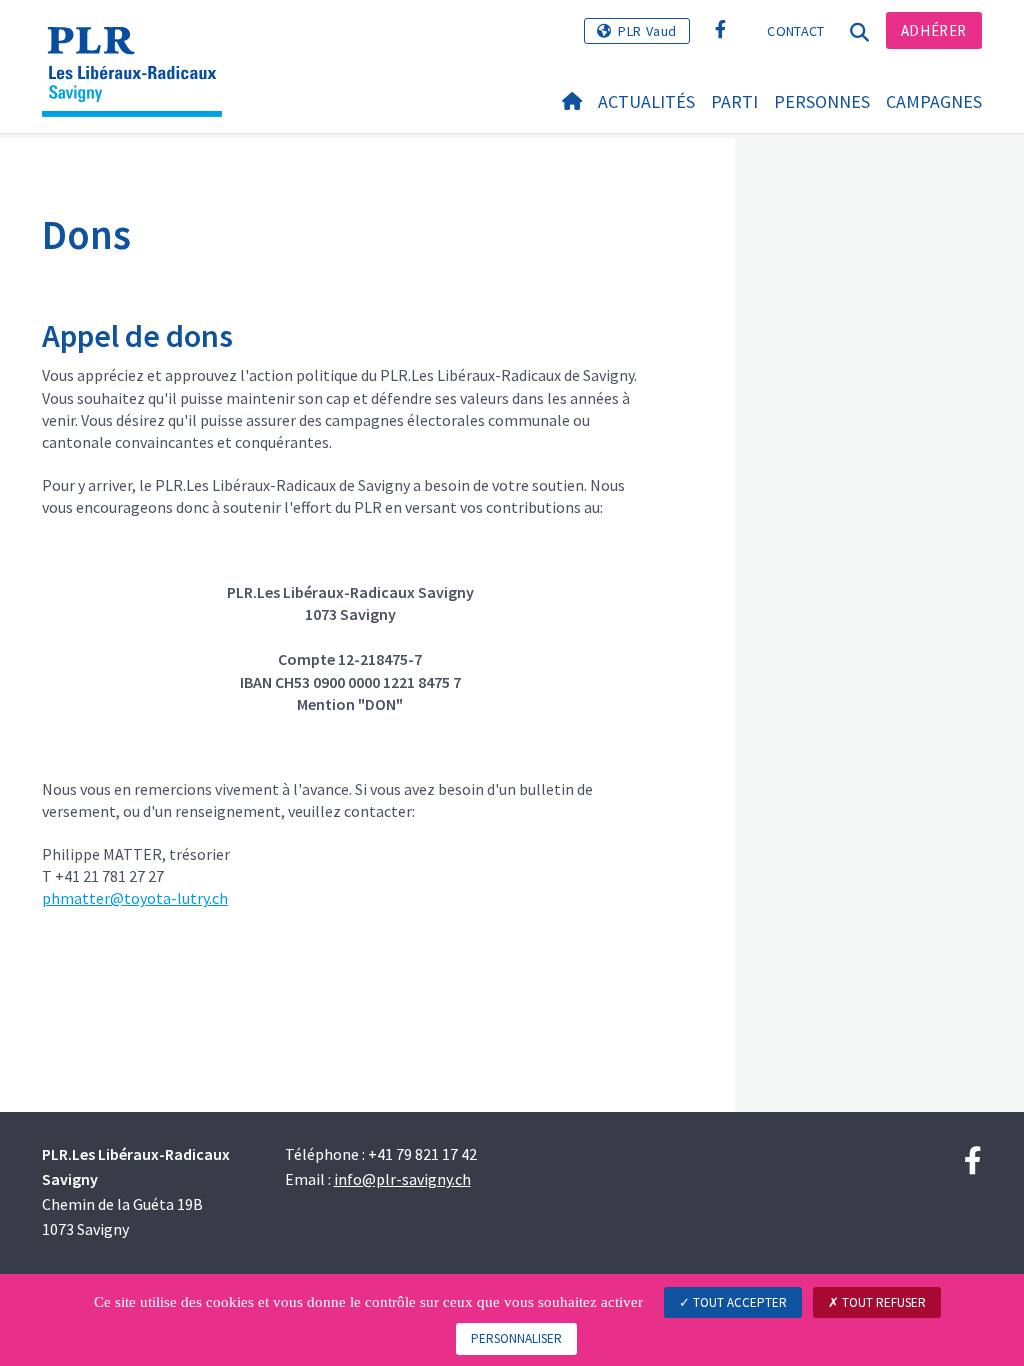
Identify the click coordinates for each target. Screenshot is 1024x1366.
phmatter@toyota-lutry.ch (135, 898)
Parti (734, 101)
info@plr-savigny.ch (402, 1179)
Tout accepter (738, 1302)
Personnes (822, 101)
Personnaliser (516, 1338)
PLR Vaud (647, 31)
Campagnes (934, 101)
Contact (795, 31)
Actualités (646, 101)
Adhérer (934, 30)
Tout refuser (882, 1302)
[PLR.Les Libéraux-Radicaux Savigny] (139, 45)
